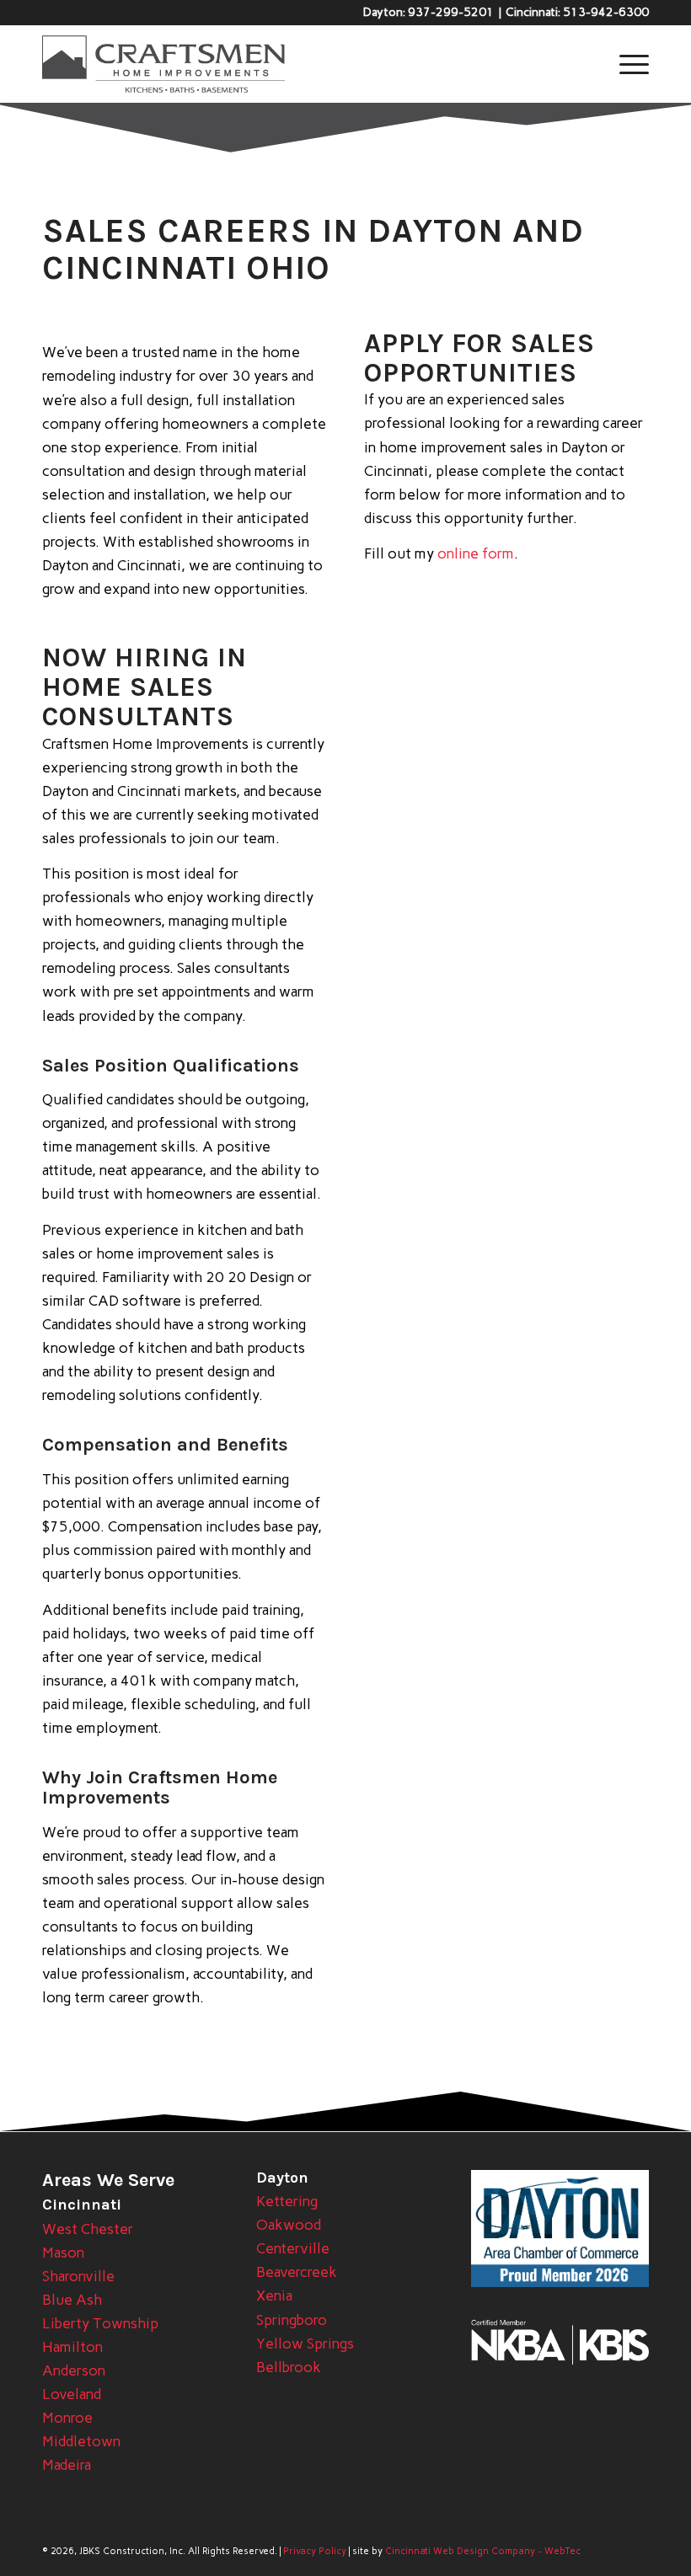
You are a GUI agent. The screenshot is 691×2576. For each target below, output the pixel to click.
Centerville (293, 2248)
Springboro (292, 2320)
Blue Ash (72, 2300)
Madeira (67, 2465)
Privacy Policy (315, 2551)
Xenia (274, 2295)
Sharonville (78, 2276)
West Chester (88, 2229)
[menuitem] (626, 64)
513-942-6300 (606, 12)
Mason (63, 2253)
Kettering (287, 2201)
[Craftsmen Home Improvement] (163, 64)
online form (476, 553)
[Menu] (626, 64)
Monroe (67, 2418)
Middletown (81, 2441)
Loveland (72, 2394)
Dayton (282, 2178)
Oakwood (289, 2225)
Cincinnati (82, 2205)
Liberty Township (100, 2323)
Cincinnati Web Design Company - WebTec (483, 2551)
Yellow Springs (305, 2344)
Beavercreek (297, 2272)
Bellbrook (289, 2367)
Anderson (74, 2370)
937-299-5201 (451, 12)
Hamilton (72, 2347)
